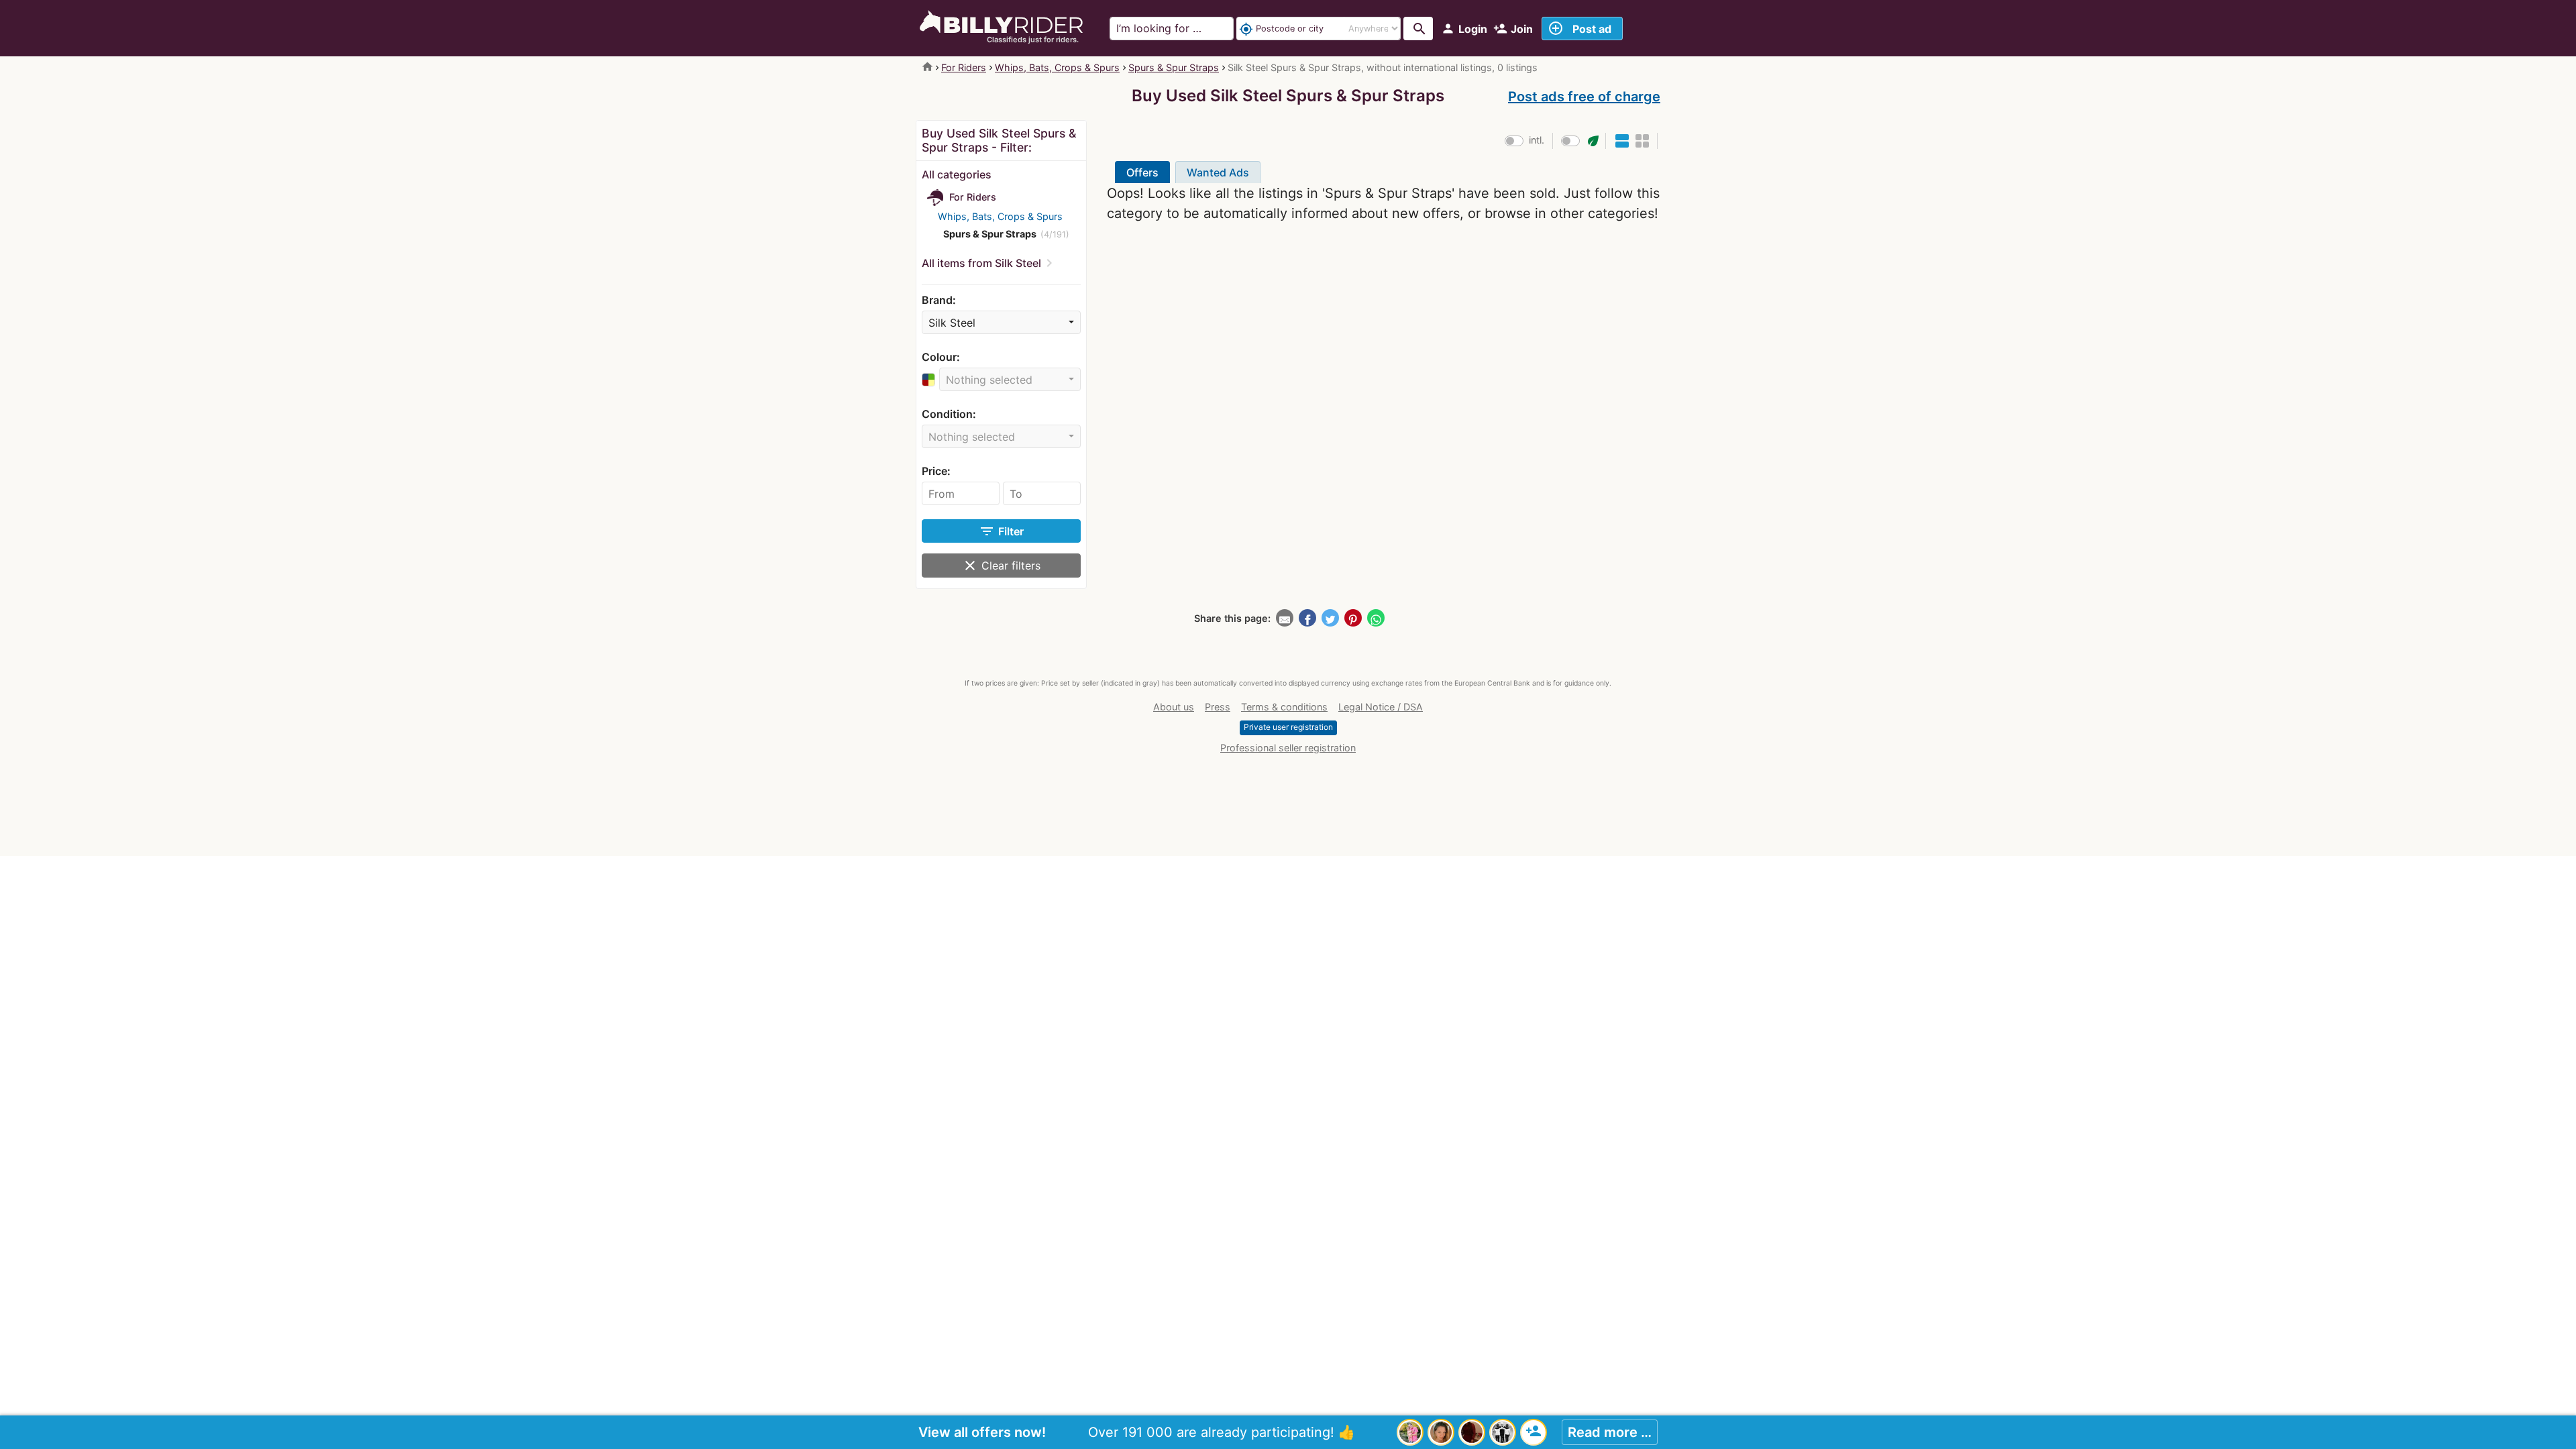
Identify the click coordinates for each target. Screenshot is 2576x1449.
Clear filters (1001, 566)
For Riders (964, 67)
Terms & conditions (1284, 707)
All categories (957, 174)
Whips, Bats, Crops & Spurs (1057, 67)
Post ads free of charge (1584, 97)
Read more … (1610, 1432)
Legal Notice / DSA (1381, 707)
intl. (1537, 140)
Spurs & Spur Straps (1174, 67)
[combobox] (1001, 322)
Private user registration (1288, 727)
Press (1218, 707)
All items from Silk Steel (981, 263)
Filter (1001, 531)
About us (1174, 707)
